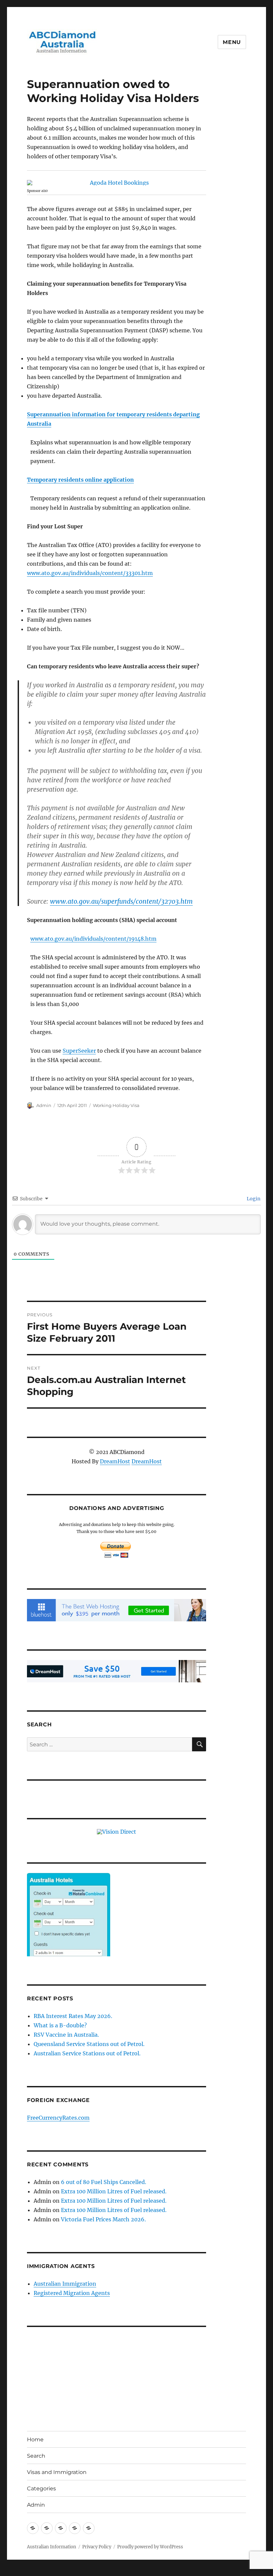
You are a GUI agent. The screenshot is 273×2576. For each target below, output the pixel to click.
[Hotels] (69, 1928)
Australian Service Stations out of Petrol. (87, 2053)
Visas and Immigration (57, 2472)
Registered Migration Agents (72, 2293)
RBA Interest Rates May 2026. (73, 2016)
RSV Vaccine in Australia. (66, 2035)
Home (35, 2439)
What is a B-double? (60, 2025)
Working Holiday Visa (116, 1105)
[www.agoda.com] (117, 183)
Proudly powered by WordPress (150, 2547)
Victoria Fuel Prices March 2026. (103, 2219)
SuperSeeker (79, 1051)
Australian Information (52, 2547)
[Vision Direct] (117, 1831)
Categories (41, 2488)
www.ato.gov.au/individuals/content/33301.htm (90, 573)
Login (253, 1199)
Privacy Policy (97, 2547)
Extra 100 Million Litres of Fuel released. (114, 2191)
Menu (232, 42)
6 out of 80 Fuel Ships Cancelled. (104, 2182)
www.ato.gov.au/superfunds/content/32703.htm (121, 901)
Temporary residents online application (80, 480)
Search (36, 2456)
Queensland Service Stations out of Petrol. (89, 2044)
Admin (44, 1105)
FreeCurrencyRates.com (58, 2118)
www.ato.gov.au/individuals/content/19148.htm (93, 939)
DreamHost (115, 1461)
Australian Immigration (65, 2284)
